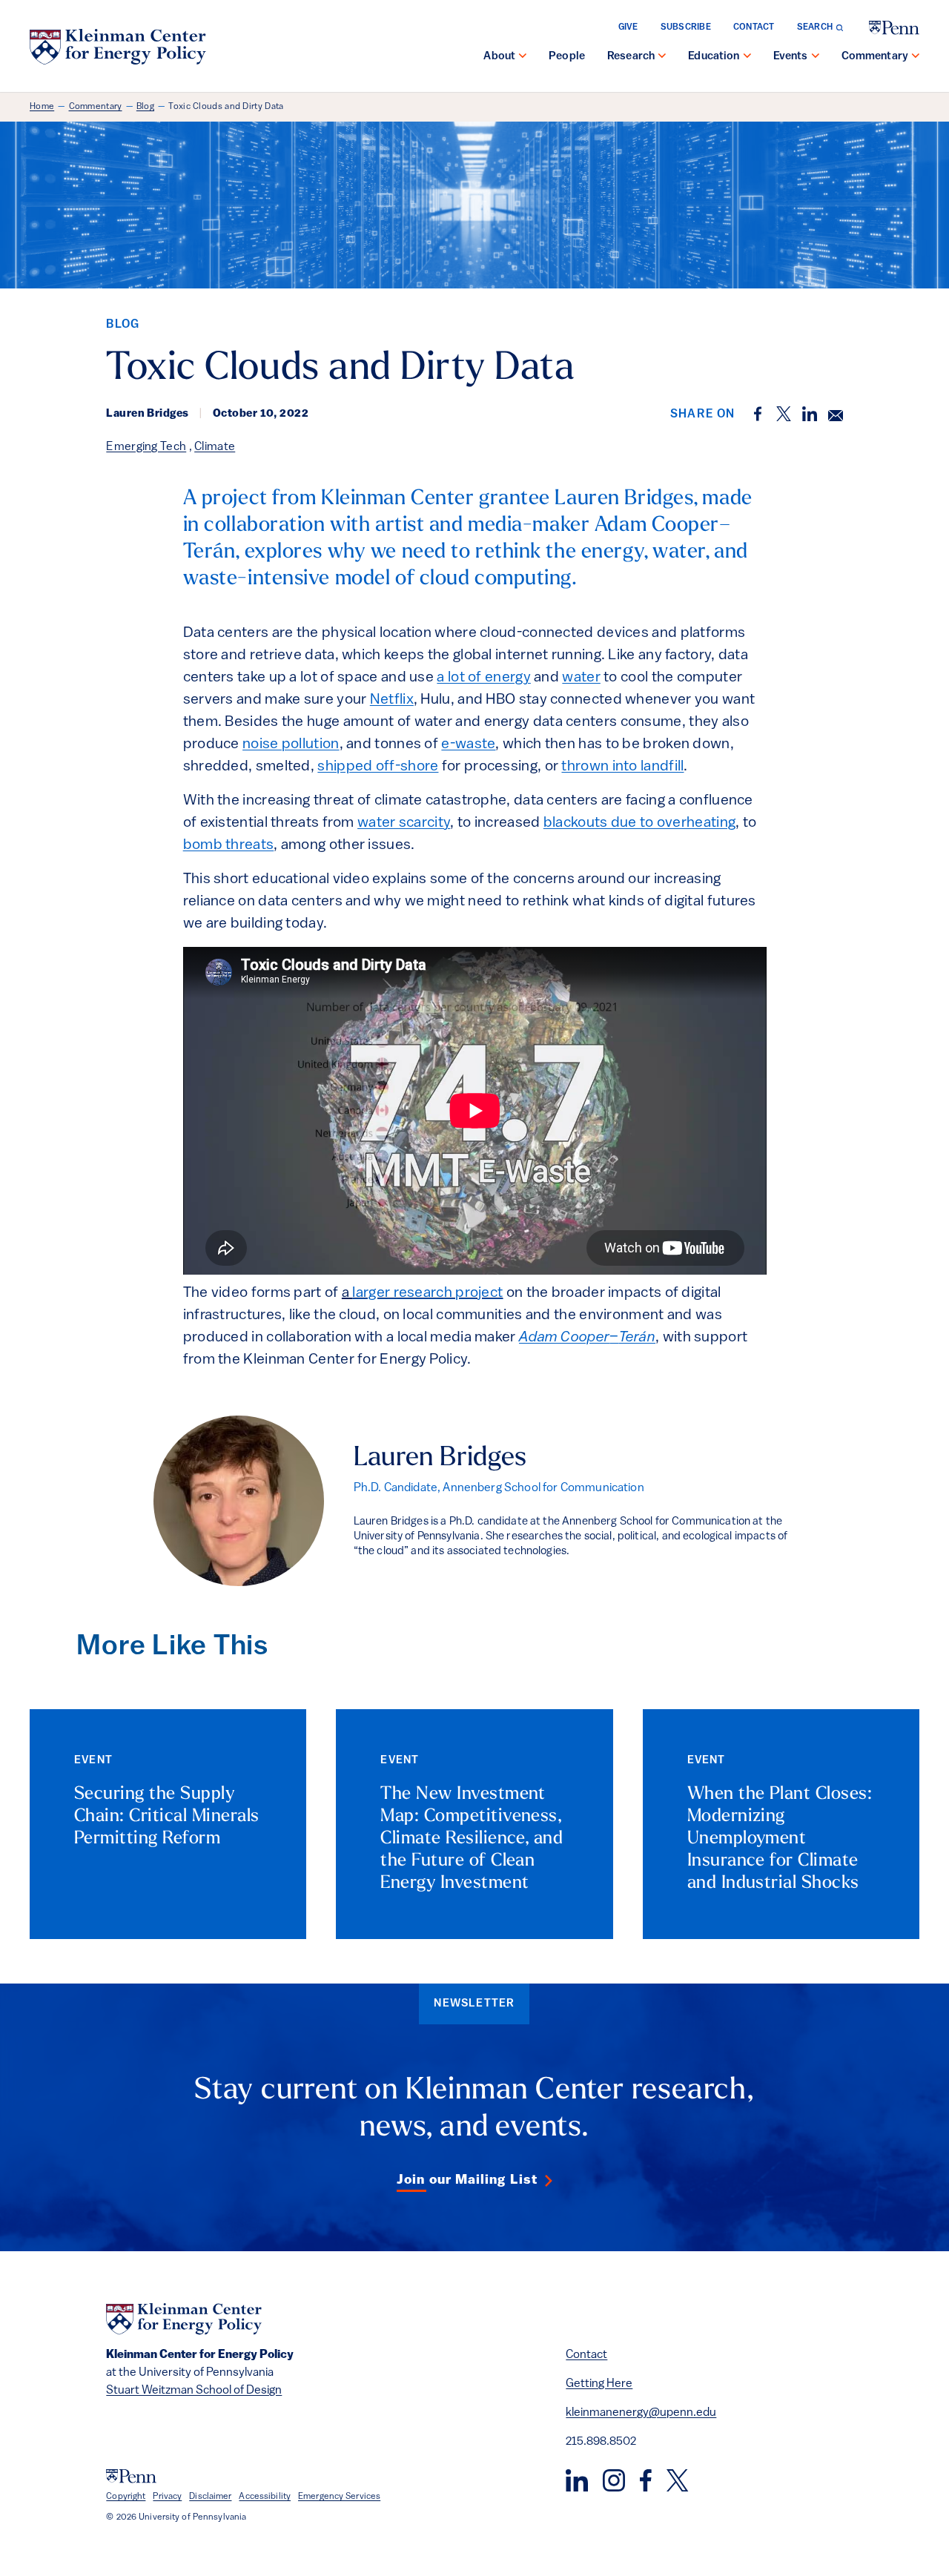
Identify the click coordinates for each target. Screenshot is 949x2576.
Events (791, 57)
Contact (754, 27)
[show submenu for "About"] (523, 57)
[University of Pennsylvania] (894, 28)
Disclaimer (210, 2497)
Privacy (167, 2497)
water (581, 678)
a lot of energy (484, 678)
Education (714, 57)
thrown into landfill (622, 767)
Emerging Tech (146, 447)
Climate (215, 447)
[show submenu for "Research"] (662, 57)
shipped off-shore (378, 767)
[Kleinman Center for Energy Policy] (118, 47)
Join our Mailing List (467, 2181)
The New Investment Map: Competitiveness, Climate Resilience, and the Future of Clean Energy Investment (472, 1839)
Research (631, 57)
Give (628, 27)
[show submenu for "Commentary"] (916, 57)
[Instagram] (614, 2480)
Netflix (392, 700)
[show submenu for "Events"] (816, 57)
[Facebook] (646, 2480)
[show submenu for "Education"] (747, 57)
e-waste (468, 744)
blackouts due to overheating (639, 823)
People (567, 57)
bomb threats (229, 845)
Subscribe (686, 27)
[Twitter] (677, 2480)
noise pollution (291, 744)
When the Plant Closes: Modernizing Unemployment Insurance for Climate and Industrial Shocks (780, 1839)
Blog (145, 107)
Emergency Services (339, 2497)
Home (42, 107)
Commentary (875, 57)
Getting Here (599, 2384)
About (499, 57)
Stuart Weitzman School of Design (194, 2391)
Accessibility (265, 2497)
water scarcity (404, 823)
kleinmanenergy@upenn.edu (641, 2413)
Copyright (126, 2497)
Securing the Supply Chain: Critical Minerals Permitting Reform (167, 1817)
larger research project (427, 1293)
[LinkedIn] (577, 2480)
